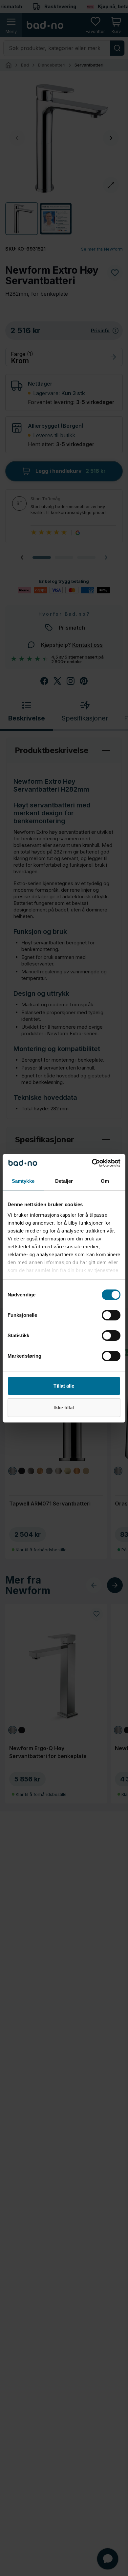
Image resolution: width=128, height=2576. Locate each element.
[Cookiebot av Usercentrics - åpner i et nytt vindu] (92, 1163)
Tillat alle (64, 1386)
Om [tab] (105, 1181)
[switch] (111, 1315)
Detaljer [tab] (64, 1181)
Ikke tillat (64, 1408)
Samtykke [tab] (23, 1181)
